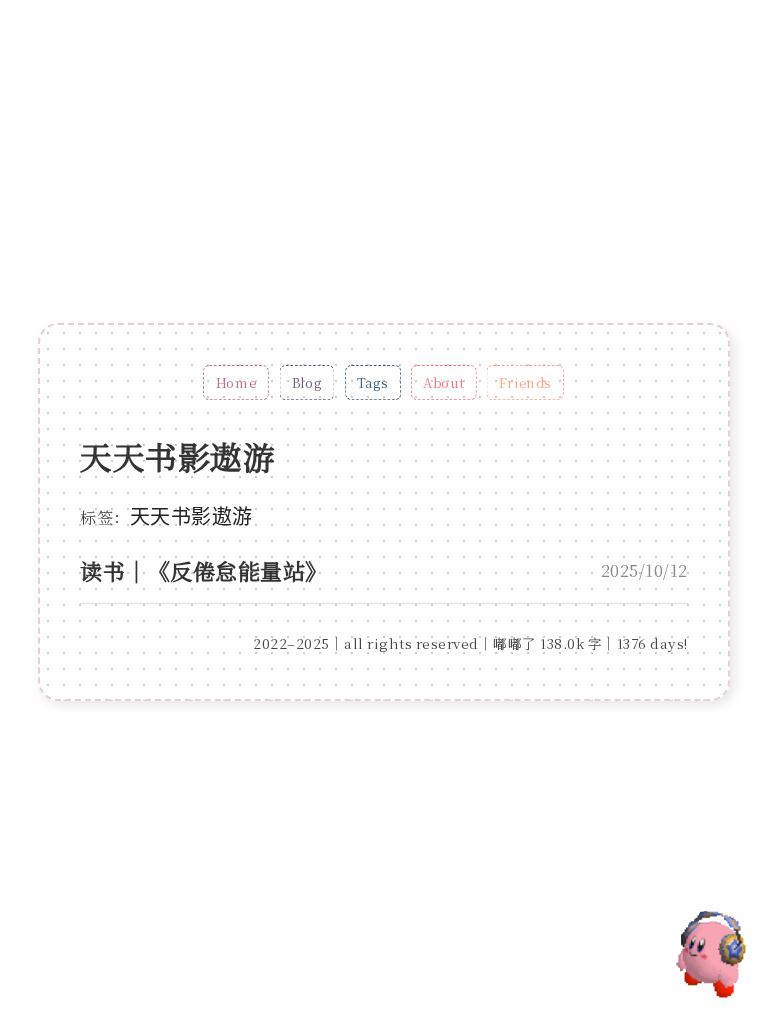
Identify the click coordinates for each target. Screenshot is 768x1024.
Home (236, 382)
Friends (526, 382)
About (444, 382)
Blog (307, 382)
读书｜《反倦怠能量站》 (204, 570)
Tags (373, 382)
